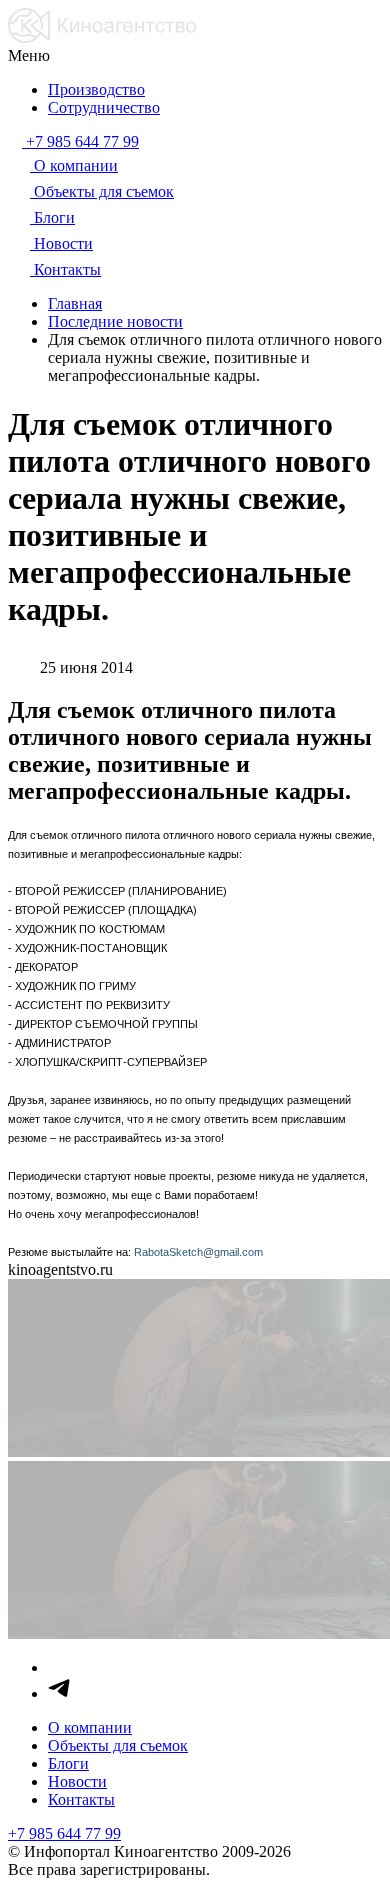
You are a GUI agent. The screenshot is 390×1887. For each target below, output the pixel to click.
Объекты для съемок (118, 1745)
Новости (77, 1781)
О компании (90, 1727)
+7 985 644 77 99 (64, 1833)
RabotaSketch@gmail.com (198, 1252)
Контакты (81, 1799)
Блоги (68, 1763)
